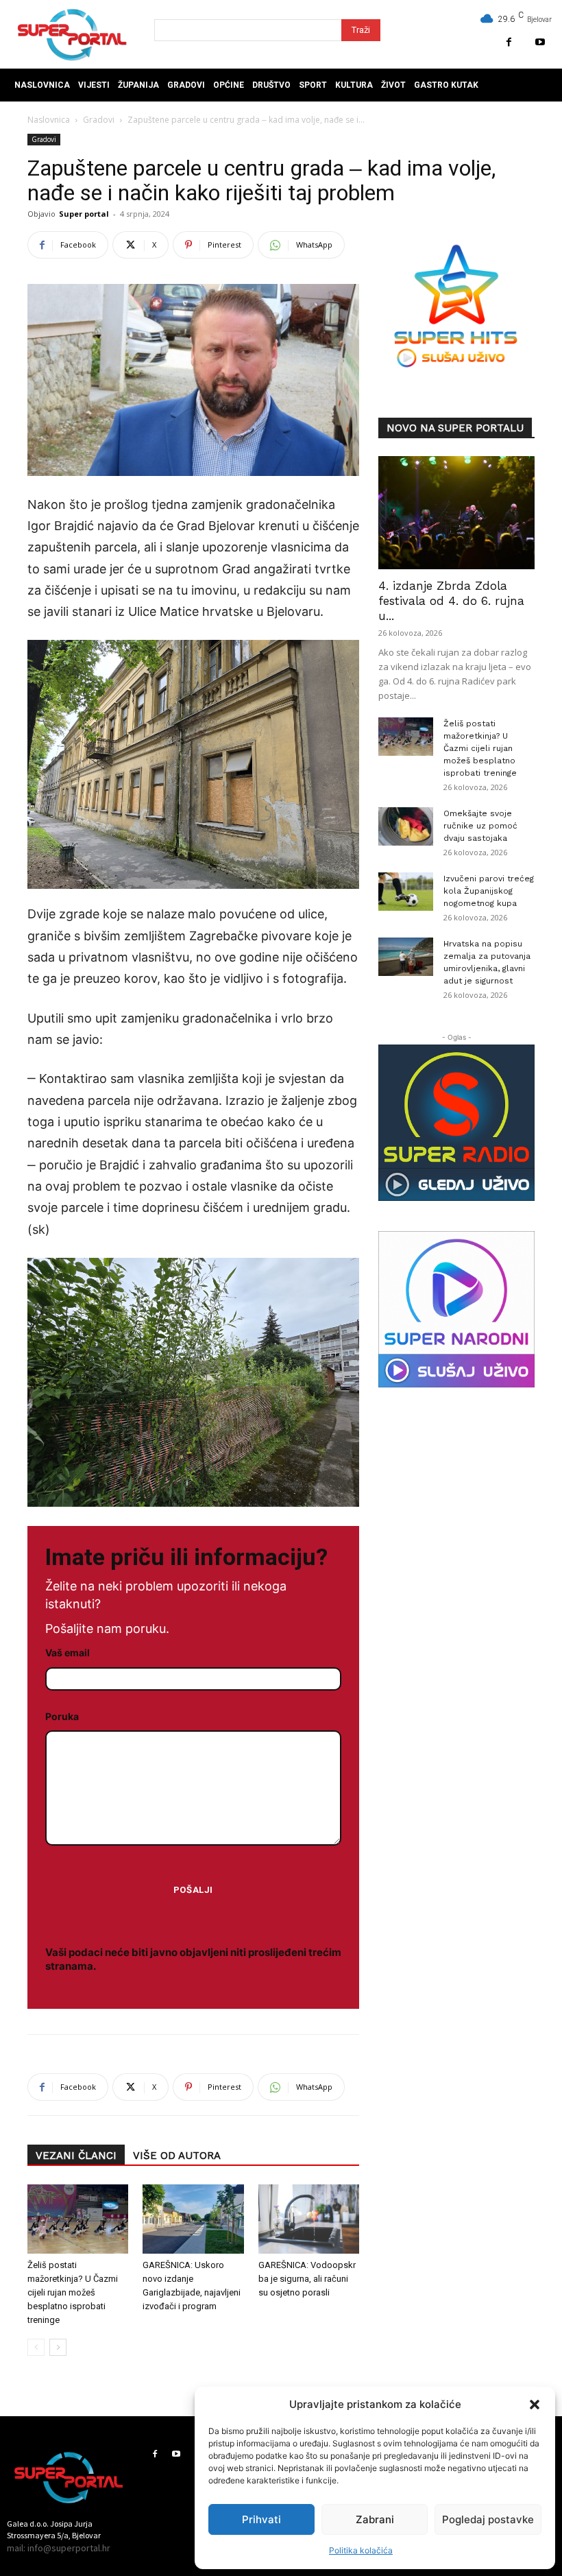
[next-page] (58, 2347)
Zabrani (375, 2519)
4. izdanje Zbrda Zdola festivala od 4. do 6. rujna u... (451, 601)
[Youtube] (540, 42)
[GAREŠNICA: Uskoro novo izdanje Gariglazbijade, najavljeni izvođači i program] (193, 2219)
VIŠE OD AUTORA (177, 2156)
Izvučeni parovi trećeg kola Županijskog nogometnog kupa (489, 891)
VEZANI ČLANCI (76, 2156)
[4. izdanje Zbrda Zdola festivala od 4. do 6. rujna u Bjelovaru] (456, 513)
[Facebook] (509, 42)
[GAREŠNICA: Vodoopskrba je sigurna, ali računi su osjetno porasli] (309, 2219)
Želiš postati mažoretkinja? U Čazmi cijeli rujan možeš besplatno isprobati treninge (73, 2292)
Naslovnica (49, 120)
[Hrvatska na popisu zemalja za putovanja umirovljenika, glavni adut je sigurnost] (406, 957)
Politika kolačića (361, 2550)
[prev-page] (36, 2347)
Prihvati (261, 2519)
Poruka (62, 1716)
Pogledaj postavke (488, 2519)
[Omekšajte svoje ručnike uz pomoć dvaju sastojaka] (406, 826)
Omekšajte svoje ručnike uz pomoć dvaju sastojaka (480, 826)
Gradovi (99, 120)
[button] (535, 2405)
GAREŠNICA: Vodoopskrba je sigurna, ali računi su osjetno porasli (307, 2279)
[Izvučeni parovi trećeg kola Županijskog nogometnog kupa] (406, 892)
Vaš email (68, 1653)
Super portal (84, 214)
